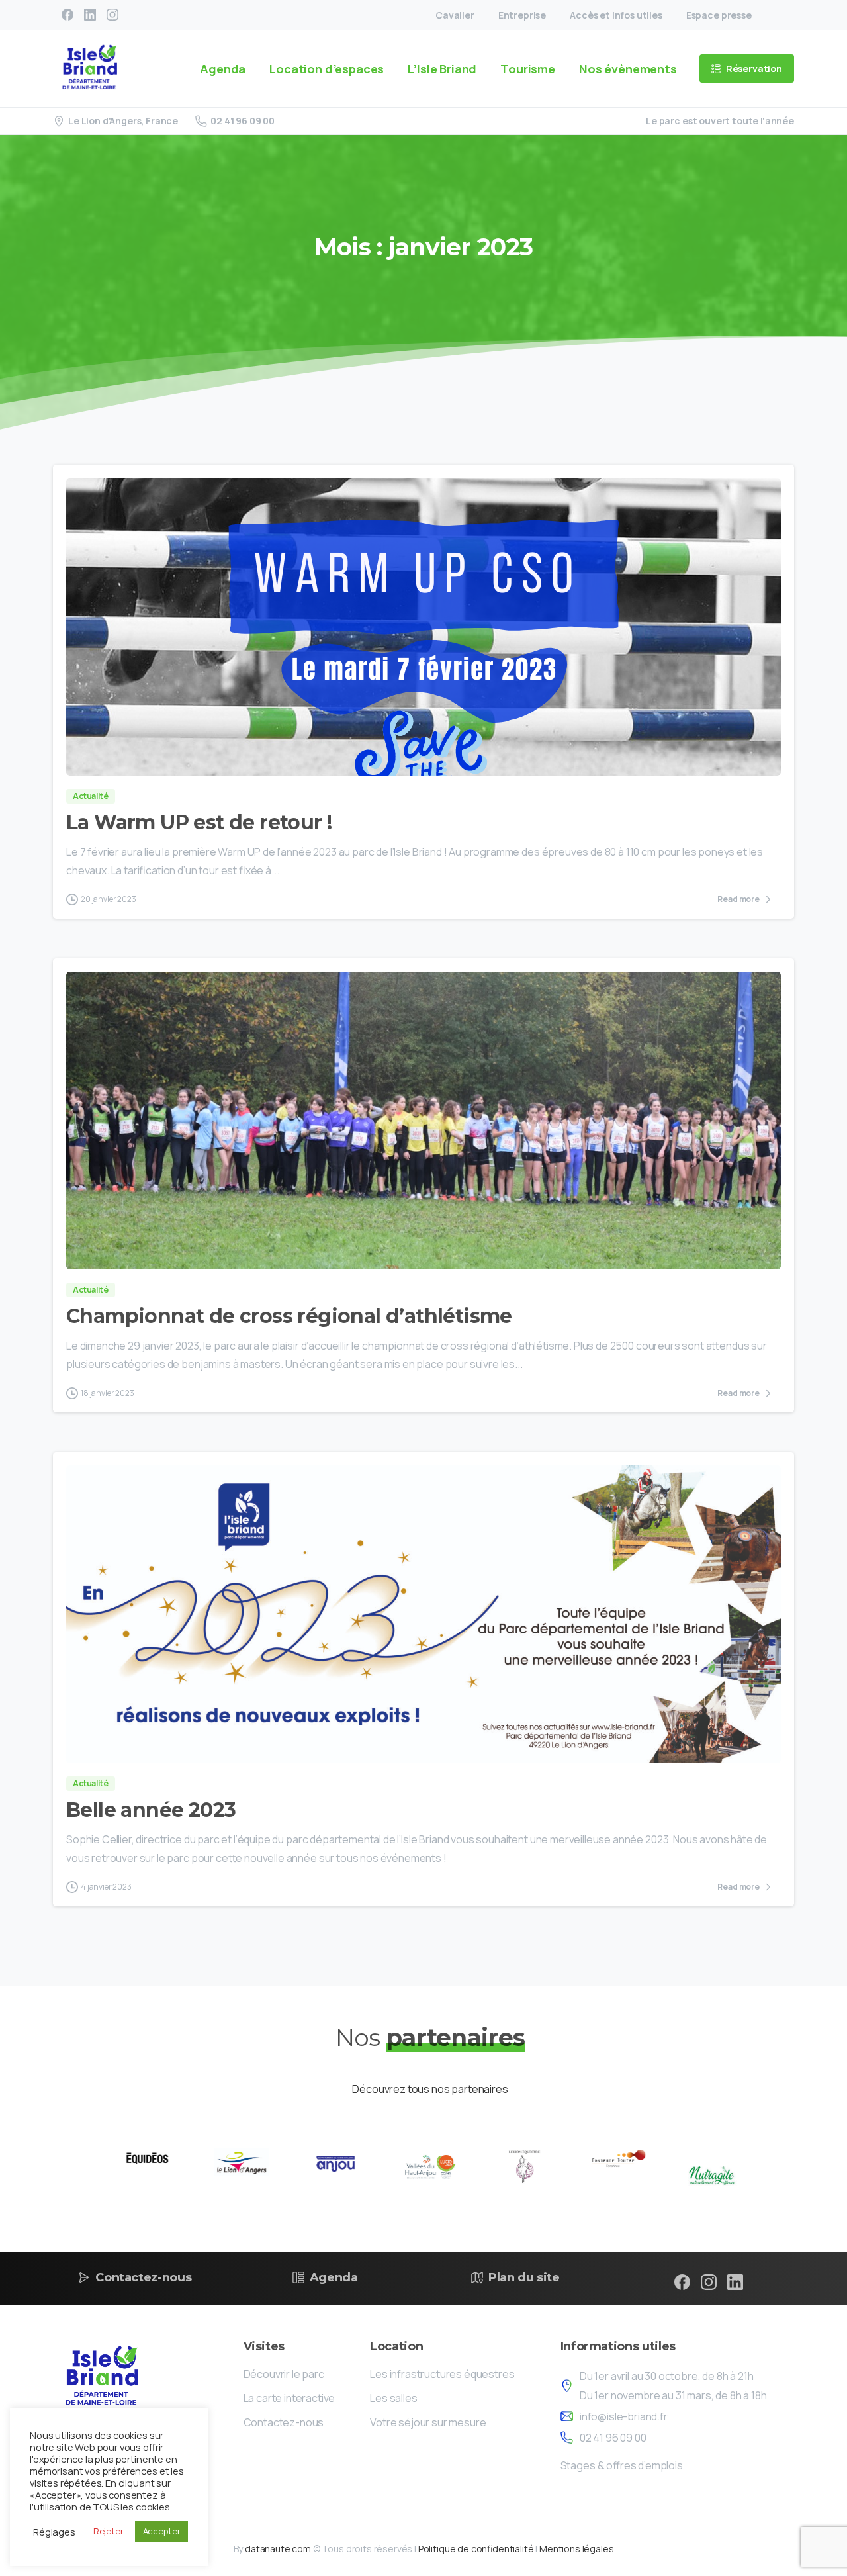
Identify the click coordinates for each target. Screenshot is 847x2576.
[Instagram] (112, 15)
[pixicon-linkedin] (735, 2281)
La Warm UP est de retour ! (199, 822)
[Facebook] (67, 15)
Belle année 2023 (151, 1810)
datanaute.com (278, 2549)
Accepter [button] (162, 2531)
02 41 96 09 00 (243, 121)
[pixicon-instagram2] (709, 2281)
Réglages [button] (54, 2532)
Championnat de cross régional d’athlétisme (289, 1316)
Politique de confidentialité (476, 2549)
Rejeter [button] (109, 2531)
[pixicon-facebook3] (682, 2281)
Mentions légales (576, 2549)
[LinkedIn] (90, 15)
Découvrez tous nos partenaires (430, 2089)
